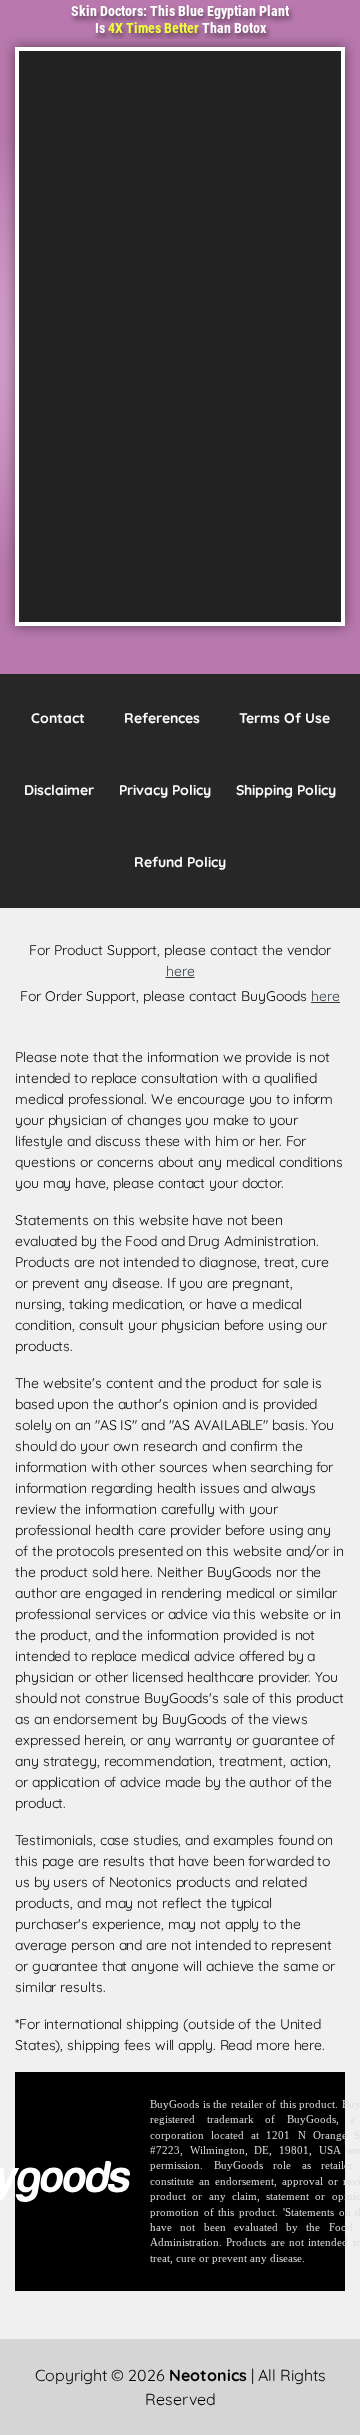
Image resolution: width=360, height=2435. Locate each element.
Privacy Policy (165, 790)
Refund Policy (180, 862)
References (162, 718)
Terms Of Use (284, 718)
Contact (58, 718)
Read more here (271, 2045)
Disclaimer (59, 790)
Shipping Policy (286, 790)
